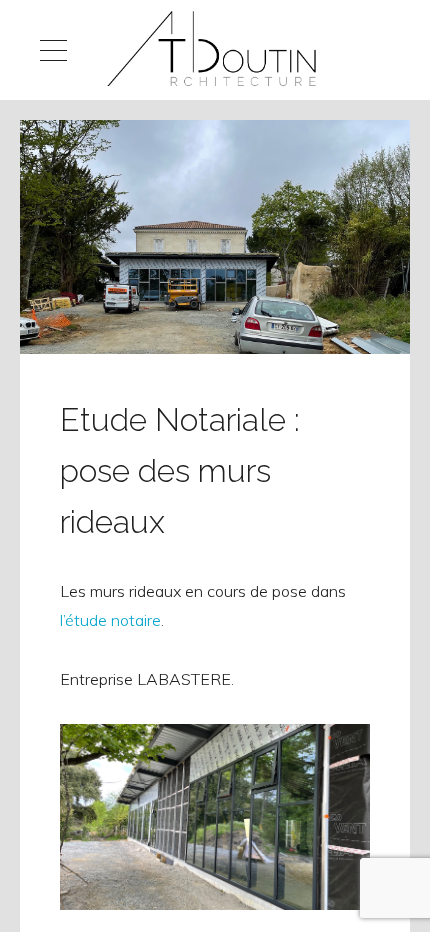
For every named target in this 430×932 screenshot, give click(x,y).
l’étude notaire (110, 620)
